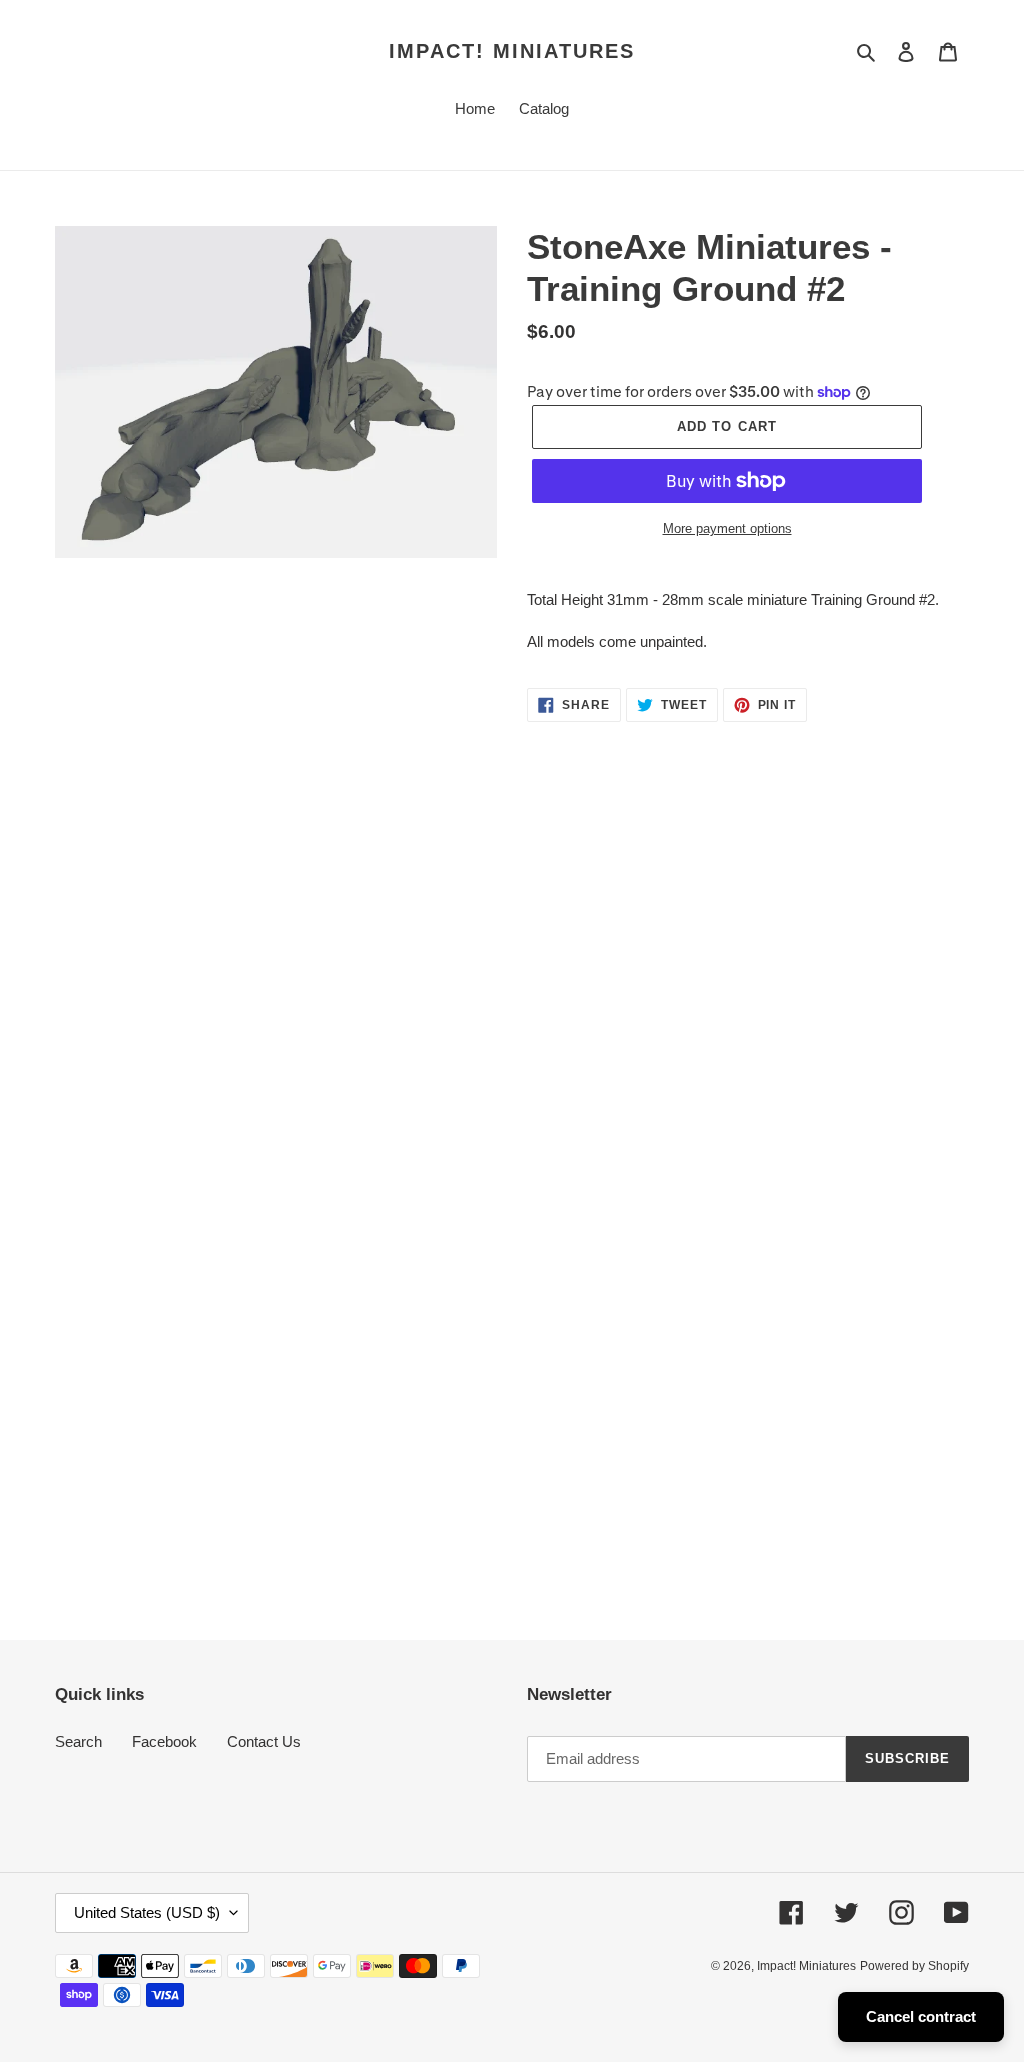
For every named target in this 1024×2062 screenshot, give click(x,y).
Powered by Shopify (914, 1966)
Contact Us (264, 1741)
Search (78, 1741)
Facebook (164, 1741)
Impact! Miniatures (512, 51)
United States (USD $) (147, 1912)
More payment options (727, 528)
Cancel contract (921, 2016)
